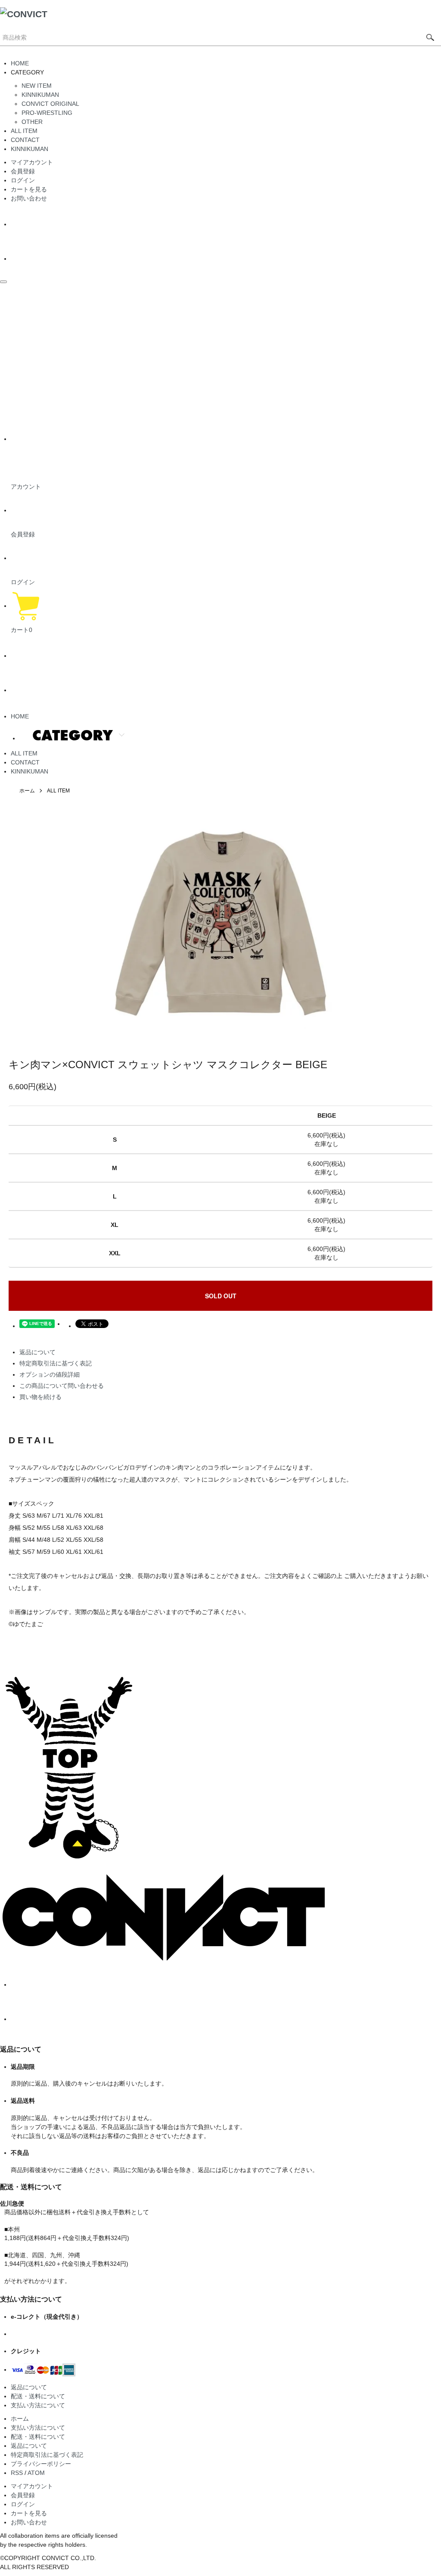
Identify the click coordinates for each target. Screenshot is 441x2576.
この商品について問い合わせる (62, 1386)
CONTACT (25, 140)
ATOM (36, 2473)
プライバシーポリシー (41, 2464)
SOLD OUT (221, 1296)
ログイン (23, 180)
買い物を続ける (40, 1397)
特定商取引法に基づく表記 (56, 1363)
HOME (20, 63)
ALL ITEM (24, 131)
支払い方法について (38, 2405)
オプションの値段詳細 (50, 1374)
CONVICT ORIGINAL (50, 104)
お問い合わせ (29, 198)
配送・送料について (38, 2396)
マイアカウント (32, 162)
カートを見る (29, 189)
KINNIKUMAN (40, 95)
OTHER (32, 122)
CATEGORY (73, 735)
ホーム (27, 791)
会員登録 (23, 171)
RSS (17, 2473)
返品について (37, 1352)
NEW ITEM (37, 86)
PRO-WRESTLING (47, 113)
